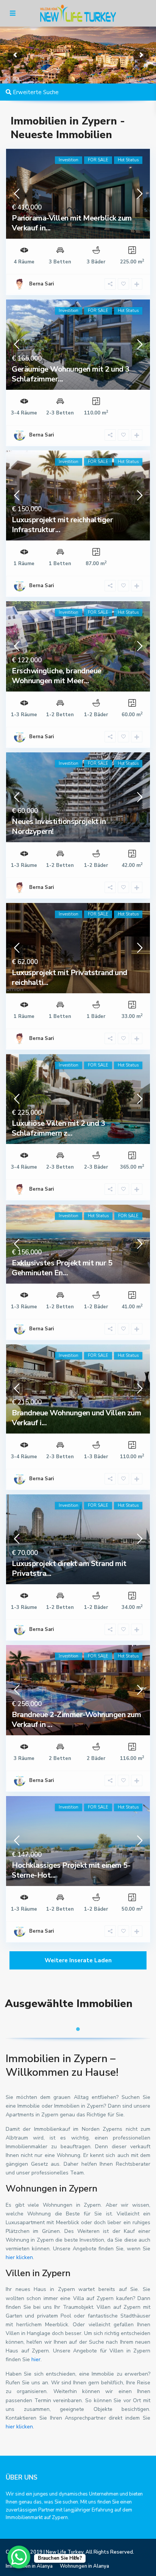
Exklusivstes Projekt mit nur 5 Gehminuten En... (62, 1268)
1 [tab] (78, 2029)
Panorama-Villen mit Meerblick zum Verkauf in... (72, 223)
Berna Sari (41, 435)
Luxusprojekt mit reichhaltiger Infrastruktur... (62, 525)
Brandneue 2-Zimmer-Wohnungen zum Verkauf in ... (76, 1720)
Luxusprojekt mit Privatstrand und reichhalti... (69, 978)
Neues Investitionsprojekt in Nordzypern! (59, 826)
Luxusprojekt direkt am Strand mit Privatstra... (69, 1568)
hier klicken (19, 2257)
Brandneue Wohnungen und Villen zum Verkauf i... (76, 1418)
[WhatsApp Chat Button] (19, 2557)
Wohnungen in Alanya (84, 2566)
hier (36, 2359)
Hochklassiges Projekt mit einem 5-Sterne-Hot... (71, 1870)
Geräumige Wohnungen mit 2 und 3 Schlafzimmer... (71, 374)
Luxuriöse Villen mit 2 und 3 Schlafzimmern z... (58, 1128)
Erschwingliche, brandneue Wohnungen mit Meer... (57, 676)
